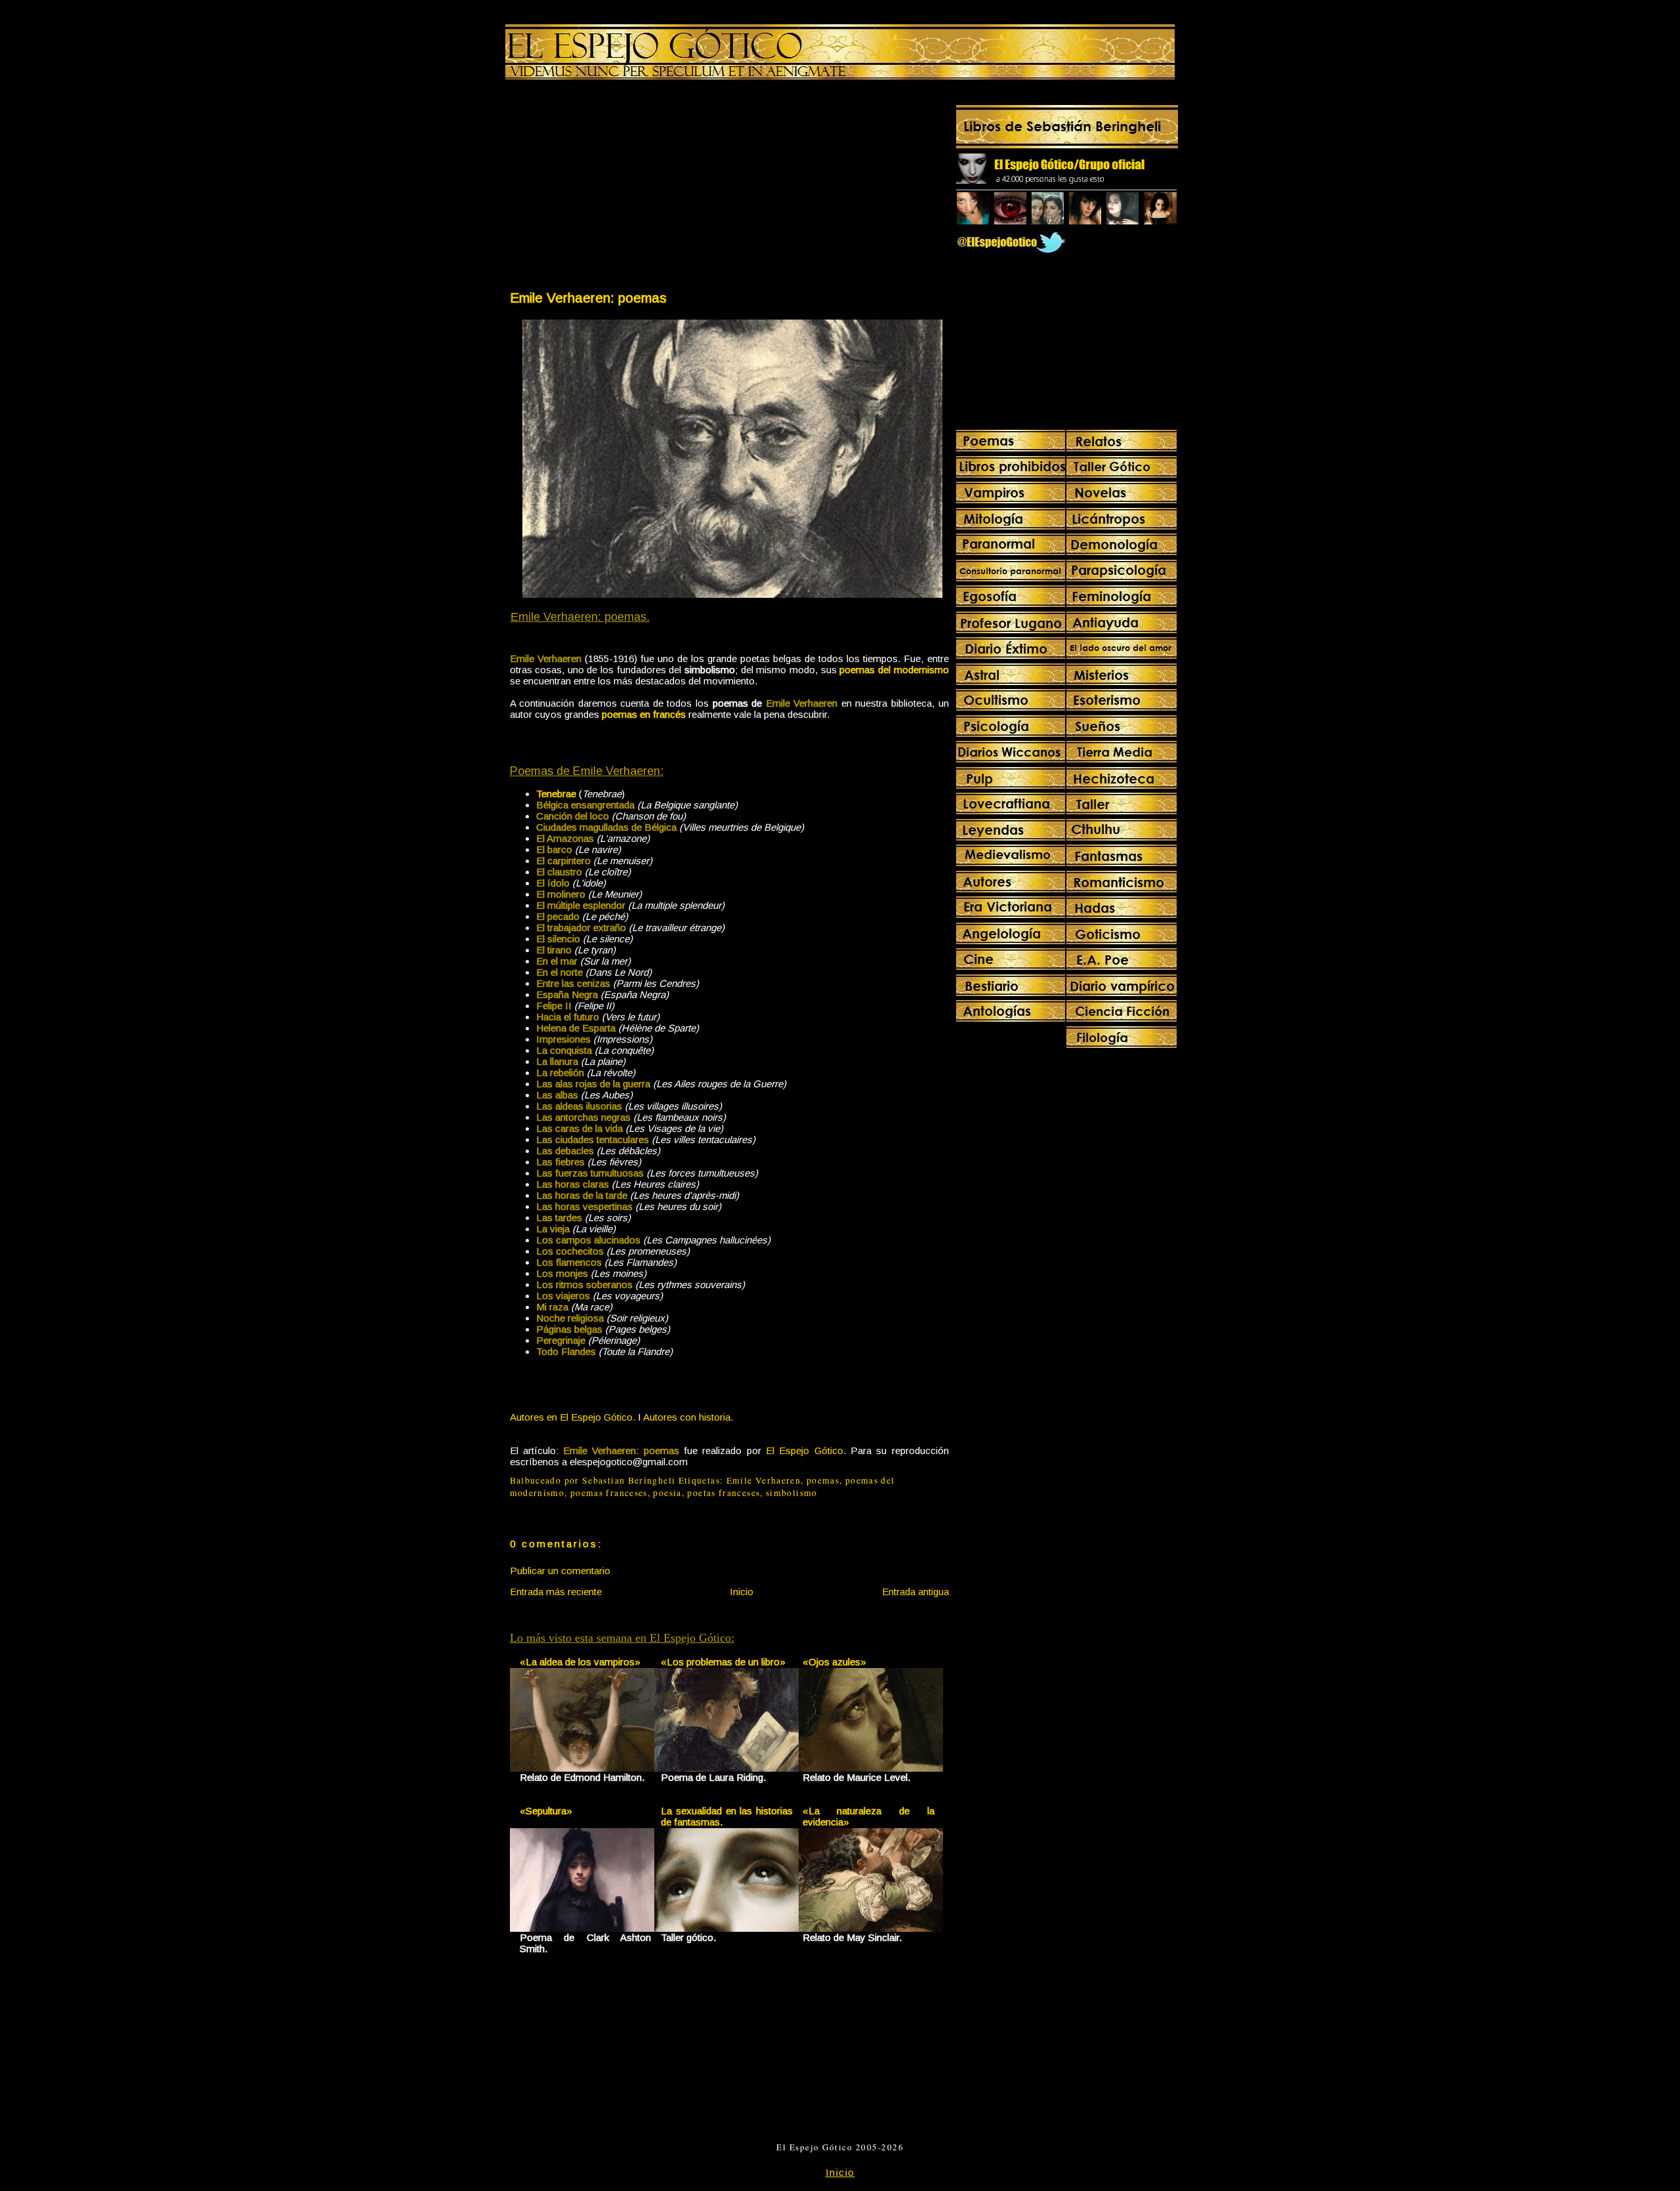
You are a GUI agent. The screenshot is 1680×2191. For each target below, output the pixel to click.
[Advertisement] (619, 188)
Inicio (742, 1592)
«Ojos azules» (834, 1662)
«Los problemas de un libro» (723, 1662)
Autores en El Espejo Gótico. (573, 1417)
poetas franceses (724, 1493)
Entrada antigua (915, 1592)
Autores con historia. (688, 1417)
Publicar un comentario (560, 1571)
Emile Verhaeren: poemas (588, 298)
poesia (667, 1493)
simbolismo (792, 1493)
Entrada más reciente (556, 1592)
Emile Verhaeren (764, 1480)
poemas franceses (609, 1493)
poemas (823, 1480)
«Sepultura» (546, 1811)
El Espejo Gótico (805, 1450)
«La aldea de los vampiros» (580, 1662)
